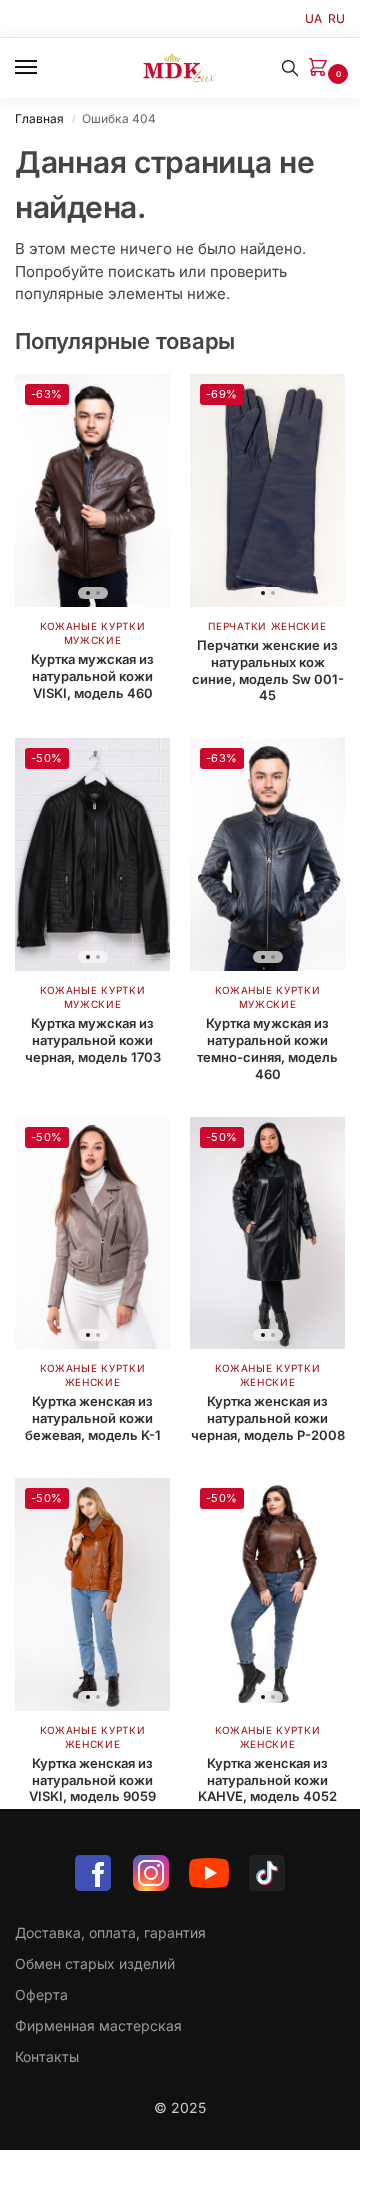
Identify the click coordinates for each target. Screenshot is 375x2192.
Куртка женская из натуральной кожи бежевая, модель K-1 (93, 1418)
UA (313, 18)
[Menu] (45, 68)
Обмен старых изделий (95, 1963)
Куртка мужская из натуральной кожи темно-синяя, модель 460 (267, 1048)
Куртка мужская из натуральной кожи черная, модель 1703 (93, 1040)
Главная (39, 118)
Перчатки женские (267, 626)
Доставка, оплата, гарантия (110, 1932)
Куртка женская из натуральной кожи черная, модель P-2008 (268, 1418)
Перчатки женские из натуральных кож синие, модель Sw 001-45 (268, 670)
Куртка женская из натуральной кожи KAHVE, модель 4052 (267, 1780)
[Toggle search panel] (290, 68)
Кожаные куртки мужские (93, 997)
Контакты (47, 2056)
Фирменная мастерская (98, 2025)
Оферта (41, 1994)
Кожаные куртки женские (93, 1375)
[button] (322, 68)
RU (336, 18)
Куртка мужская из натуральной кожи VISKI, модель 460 (92, 676)
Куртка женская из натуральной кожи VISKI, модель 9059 (92, 1780)
